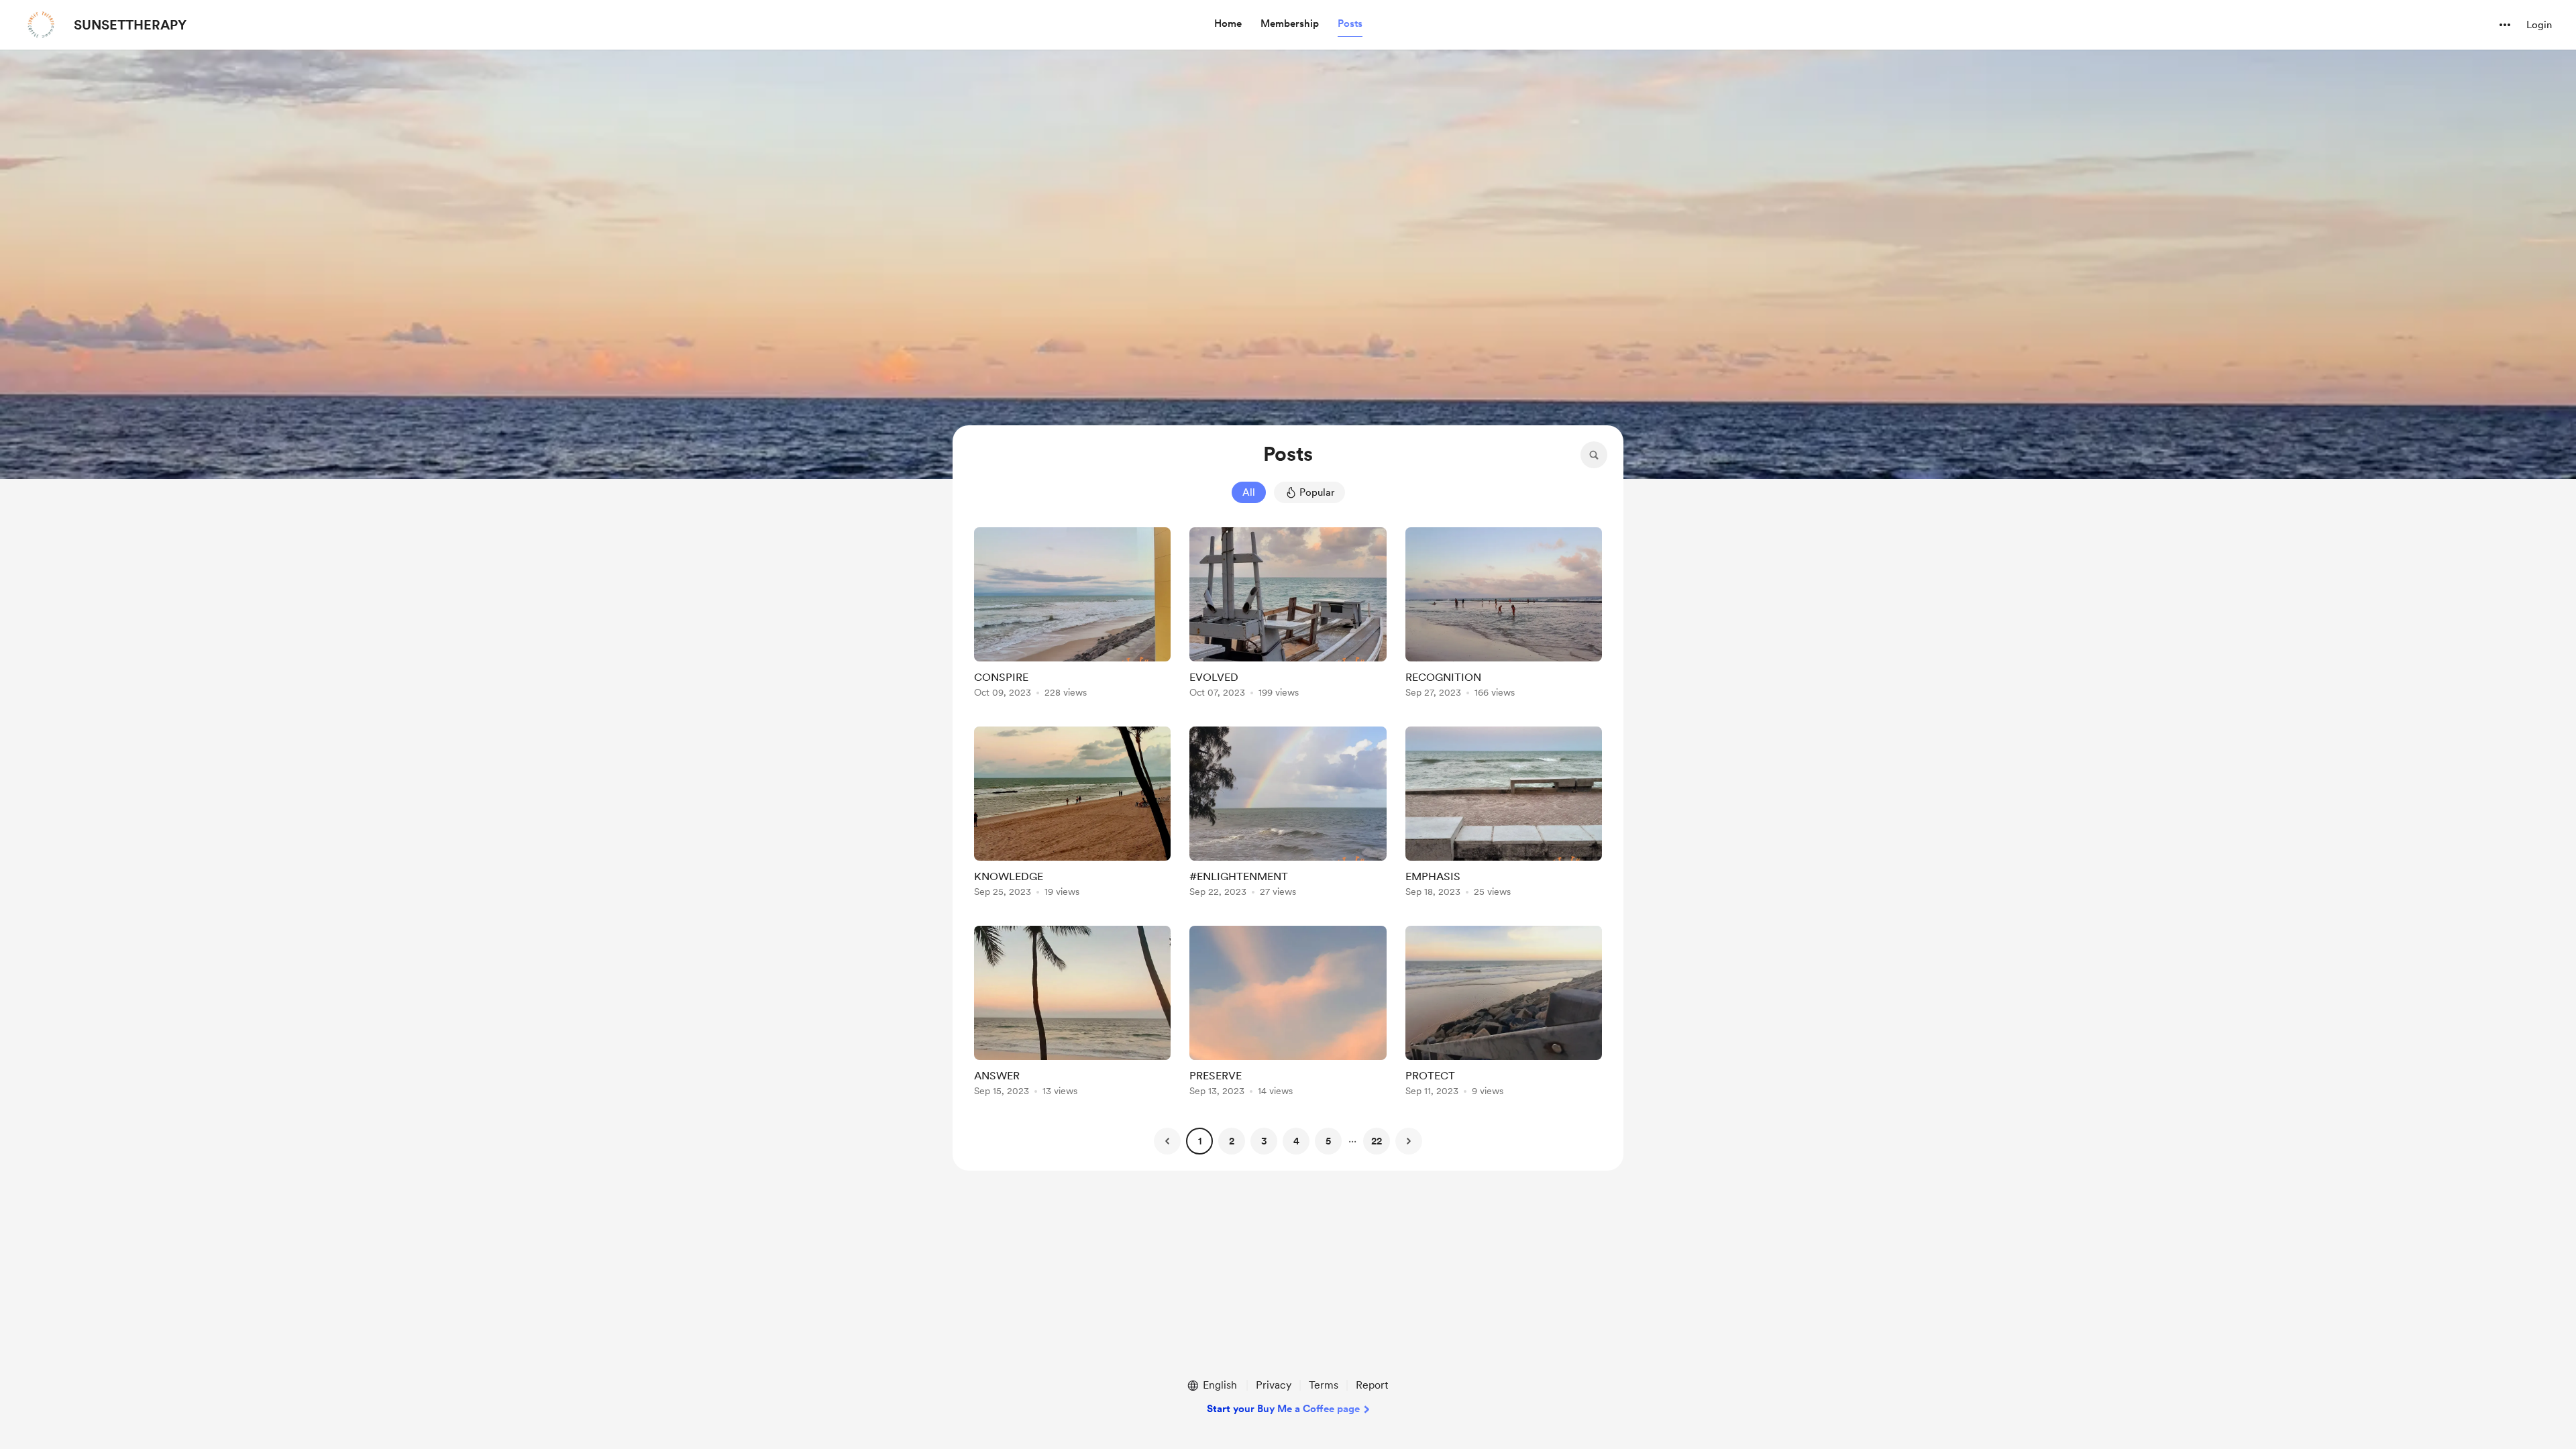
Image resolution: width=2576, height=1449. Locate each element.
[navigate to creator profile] (41, 25)
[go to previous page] (1167, 1141)
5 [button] (1328, 1141)
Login (2539, 25)
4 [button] (1296, 1141)
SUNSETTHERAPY (130, 25)
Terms (1324, 1385)
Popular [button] (1317, 492)
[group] (1072, 615)
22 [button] (1377, 1141)
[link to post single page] (1072, 615)
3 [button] (1264, 1141)
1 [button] (1200, 1141)
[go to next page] (1409, 1141)
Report (1372, 1385)
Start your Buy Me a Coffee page (1283, 1409)
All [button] (1249, 492)
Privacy (1274, 1385)
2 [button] (1232, 1141)
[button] (1228, 24)
